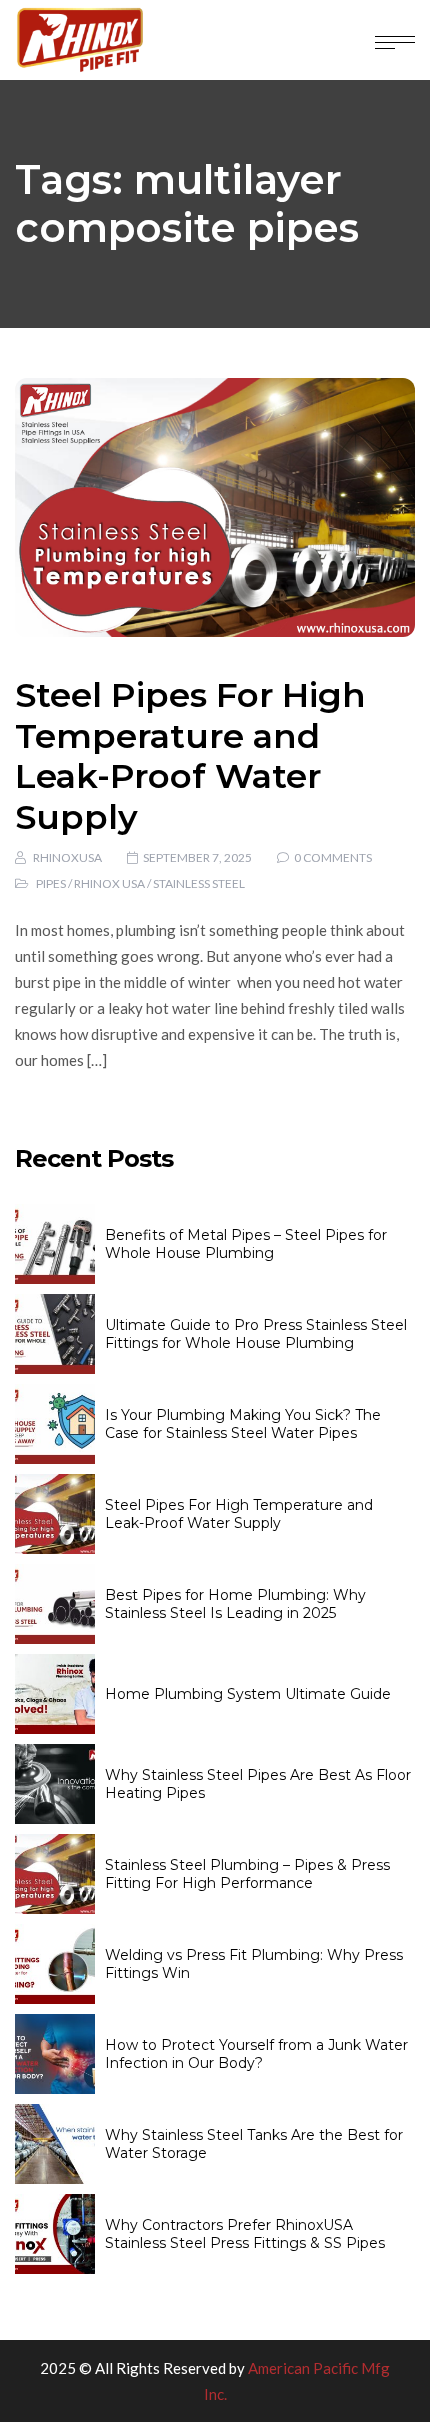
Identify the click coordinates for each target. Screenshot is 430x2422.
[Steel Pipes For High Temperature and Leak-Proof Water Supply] (215, 507)
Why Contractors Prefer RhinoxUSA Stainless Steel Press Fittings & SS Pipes (245, 2234)
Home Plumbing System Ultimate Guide (248, 1694)
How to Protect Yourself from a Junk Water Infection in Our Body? (256, 2054)
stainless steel (199, 883)
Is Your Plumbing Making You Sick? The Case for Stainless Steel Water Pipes (243, 1424)
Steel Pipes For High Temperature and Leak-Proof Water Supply (190, 756)
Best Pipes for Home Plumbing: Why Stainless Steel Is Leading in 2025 (235, 1604)
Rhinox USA (109, 883)
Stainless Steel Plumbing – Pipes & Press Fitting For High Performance (247, 1874)
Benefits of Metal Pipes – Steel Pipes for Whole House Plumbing (246, 1244)
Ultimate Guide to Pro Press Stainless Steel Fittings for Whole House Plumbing (256, 1334)
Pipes (51, 883)
